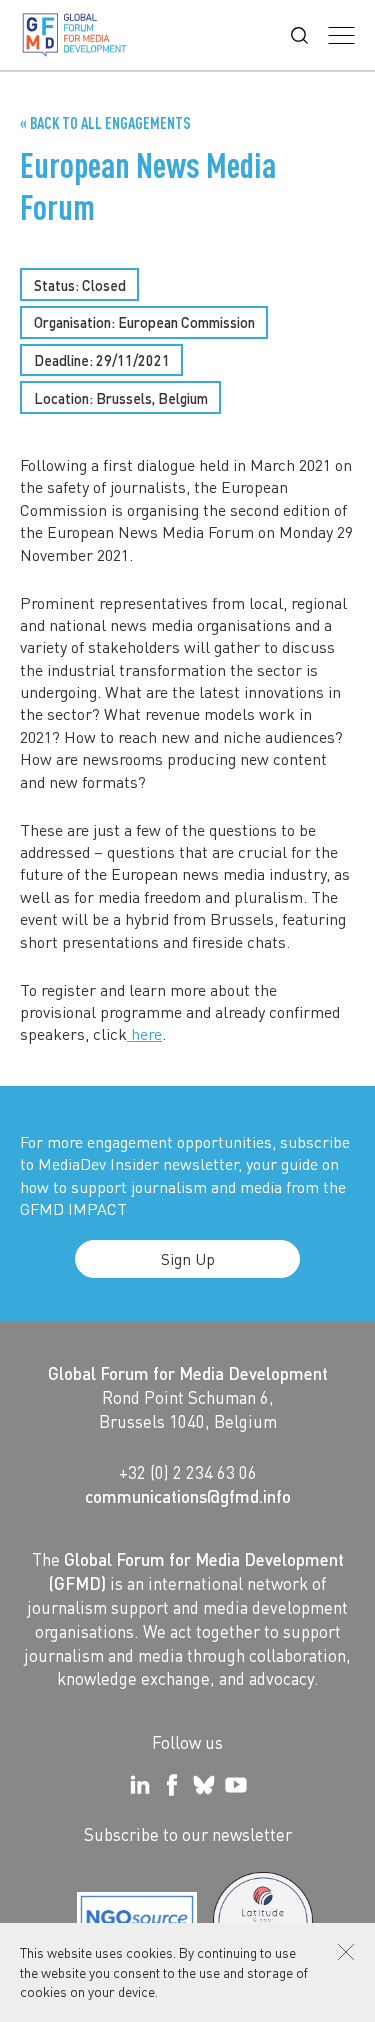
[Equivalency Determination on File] (137, 1922)
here (144, 1033)
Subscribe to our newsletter (188, 1834)
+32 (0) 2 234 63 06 (188, 1472)
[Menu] (341, 35)
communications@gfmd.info (188, 1496)
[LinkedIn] (140, 1785)
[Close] (346, 1952)
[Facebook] (172, 1785)
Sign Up (188, 1258)
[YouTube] (236, 1785)
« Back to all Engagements (105, 123)
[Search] (299, 35)
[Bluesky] (204, 1785)
